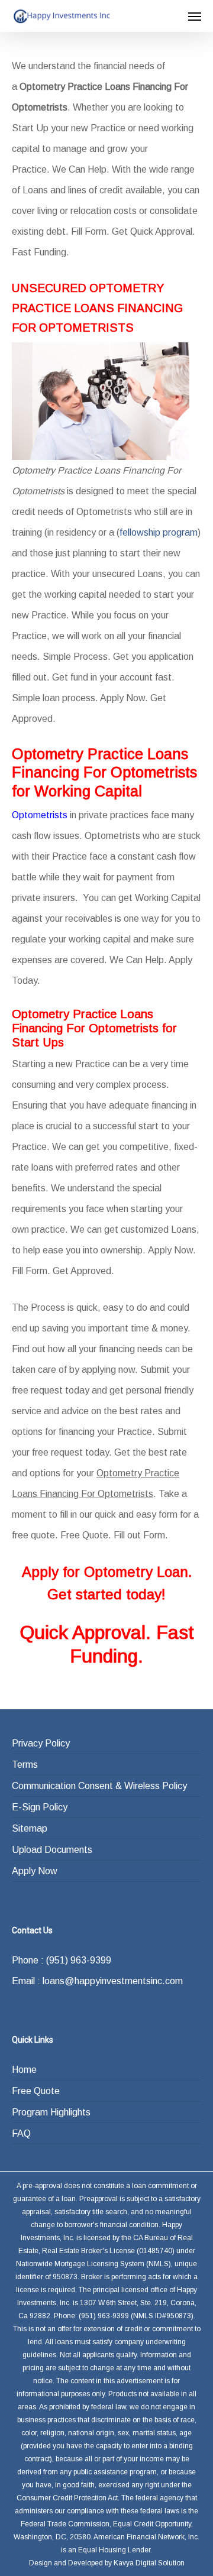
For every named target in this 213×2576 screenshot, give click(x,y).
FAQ (21, 2133)
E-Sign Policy (40, 1807)
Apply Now (35, 1871)
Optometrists (40, 815)
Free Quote (36, 2091)
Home (24, 2070)
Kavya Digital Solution (149, 2563)
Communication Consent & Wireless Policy (99, 1786)
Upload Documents (52, 1850)
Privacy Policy (41, 1743)
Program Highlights (51, 2112)
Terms (25, 1765)
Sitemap (30, 1828)
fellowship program (159, 532)
